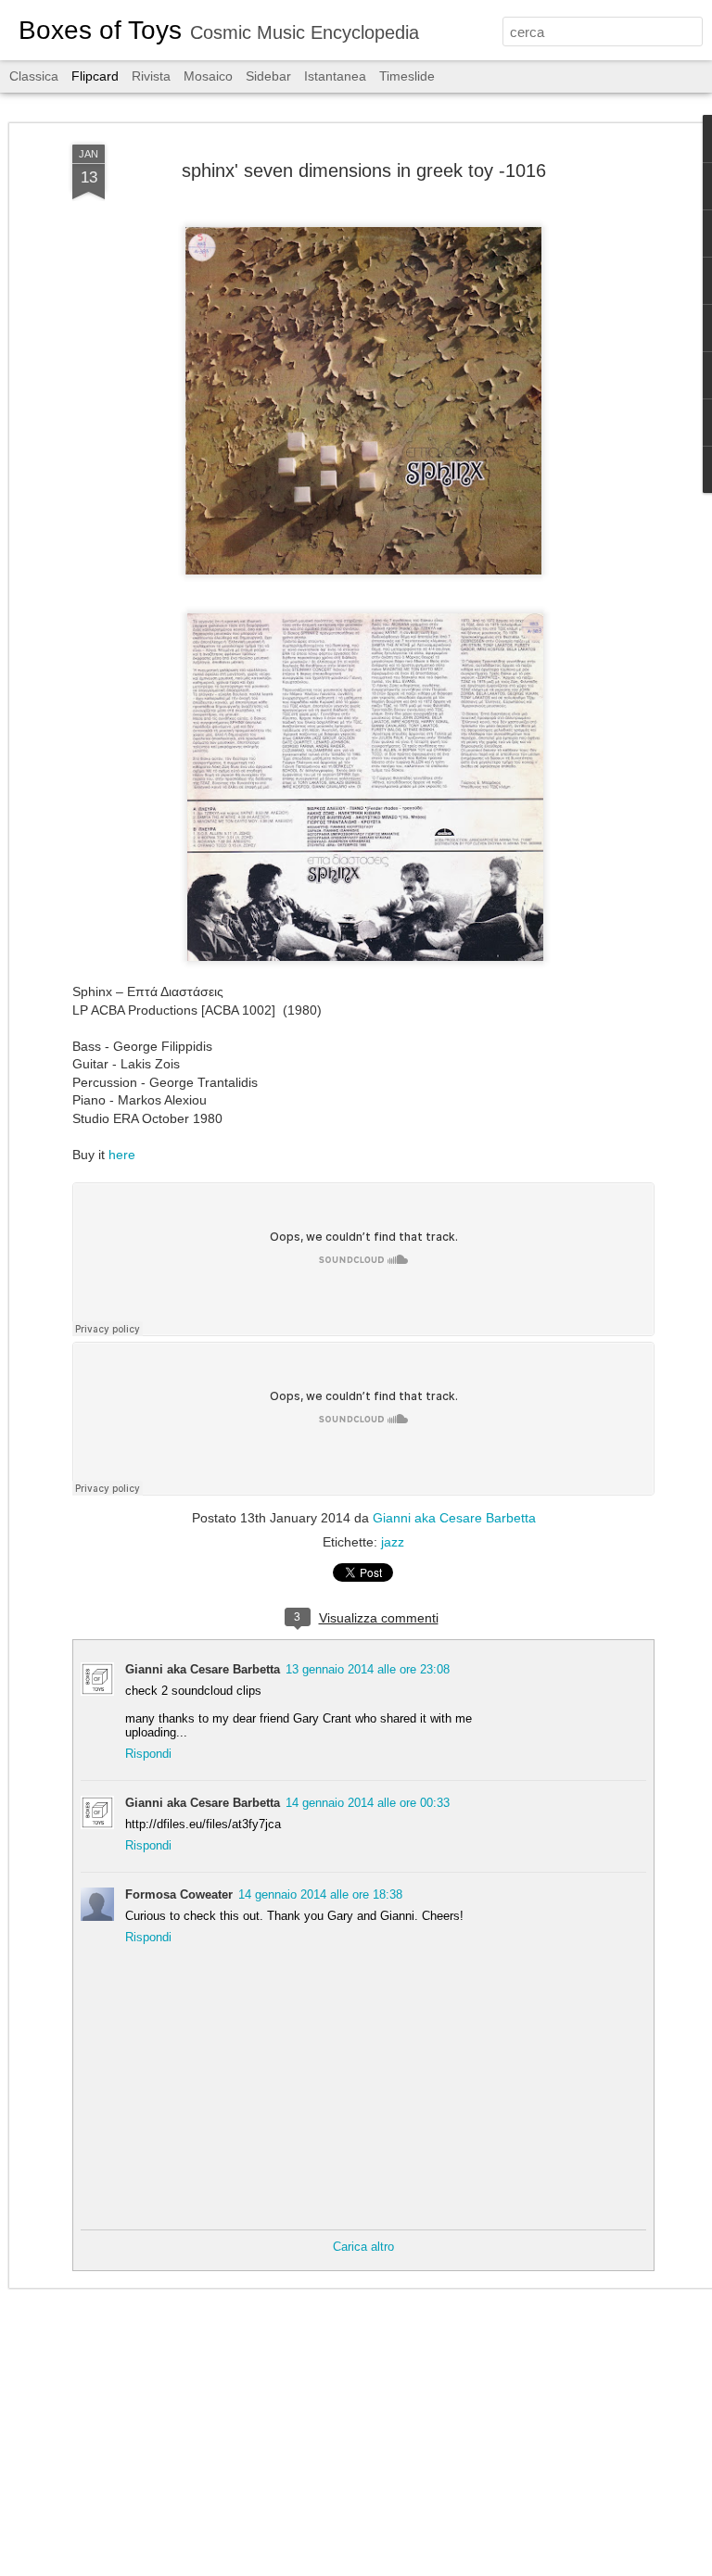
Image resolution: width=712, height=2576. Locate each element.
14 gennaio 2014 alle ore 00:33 (368, 1803)
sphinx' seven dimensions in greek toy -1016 (364, 170)
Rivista (151, 76)
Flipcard (95, 76)
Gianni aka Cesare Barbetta (454, 1518)
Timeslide (407, 76)
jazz (393, 1542)
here (122, 1155)
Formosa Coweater (179, 1894)
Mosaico (208, 76)
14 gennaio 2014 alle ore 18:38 (320, 1894)
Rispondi (148, 1754)
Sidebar (268, 76)
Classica (34, 76)
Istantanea (335, 76)
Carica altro (363, 2247)
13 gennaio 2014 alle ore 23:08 (368, 1669)
